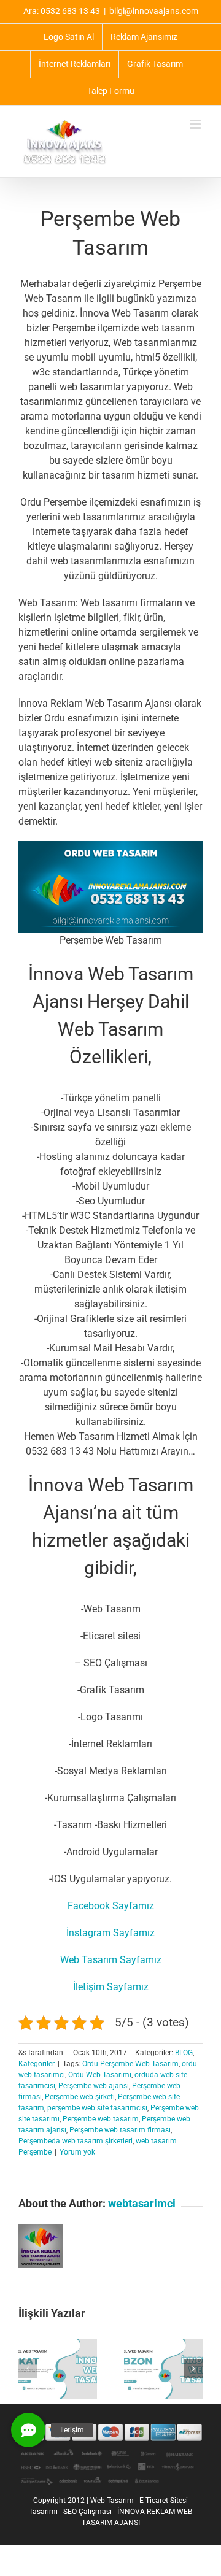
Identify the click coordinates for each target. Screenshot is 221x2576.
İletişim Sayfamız (111, 1987)
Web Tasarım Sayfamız (111, 1960)
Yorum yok (77, 2152)
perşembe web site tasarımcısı (97, 2108)
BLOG (184, 2053)
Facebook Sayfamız (111, 1906)
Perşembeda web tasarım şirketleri (76, 2141)
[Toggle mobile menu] (196, 124)
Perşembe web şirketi (80, 2097)
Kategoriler (37, 2064)
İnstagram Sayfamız (110, 1933)
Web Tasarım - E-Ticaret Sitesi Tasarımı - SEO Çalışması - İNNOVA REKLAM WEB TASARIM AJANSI (110, 2512)
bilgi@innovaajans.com (154, 11)
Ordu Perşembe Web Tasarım (130, 2064)
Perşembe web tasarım (101, 2119)
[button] (28, 2369)
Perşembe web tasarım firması (120, 2130)
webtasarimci (142, 2203)
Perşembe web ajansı (94, 2086)
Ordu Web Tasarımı (100, 2075)
